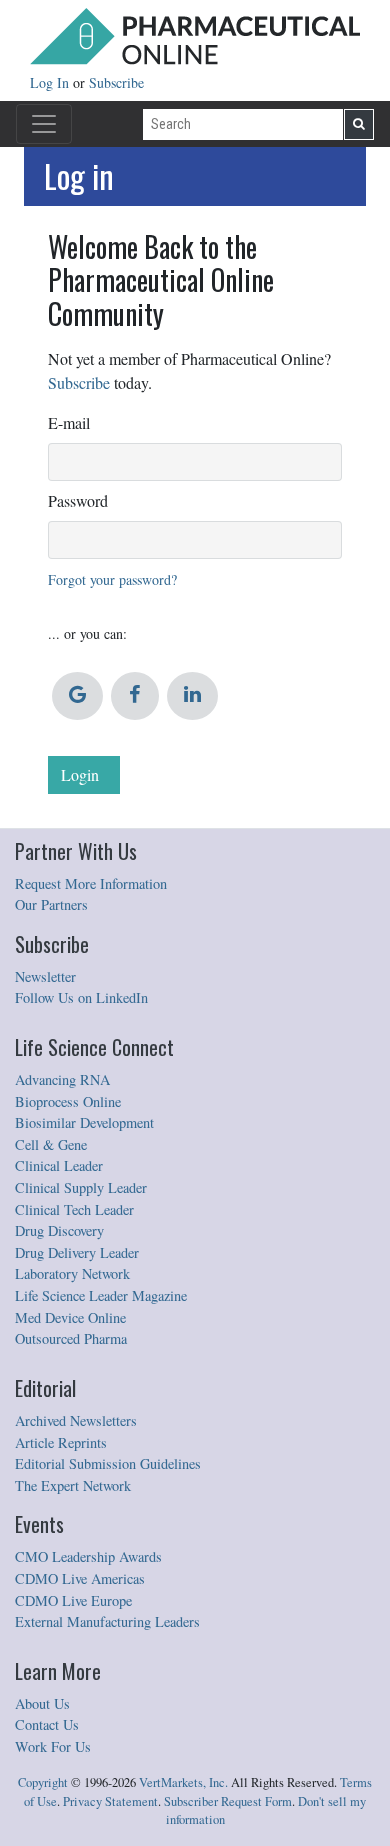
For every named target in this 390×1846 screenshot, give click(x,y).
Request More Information (91, 883)
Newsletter (45, 976)
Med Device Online (70, 1317)
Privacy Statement (110, 1801)
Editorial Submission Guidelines (108, 1463)
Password (78, 500)
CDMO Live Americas (80, 1578)
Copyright (43, 1782)
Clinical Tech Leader (74, 1209)
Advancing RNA (62, 1079)
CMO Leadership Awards (88, 1556)
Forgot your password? (112, 579)
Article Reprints (61, 1442)
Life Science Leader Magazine (101, 1295)
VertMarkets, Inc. (183, 1782)
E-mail (69, 422)
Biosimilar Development (84, 1122)
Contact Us (47, 1724)
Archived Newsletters (76, 1420)
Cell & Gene (51, 1144)
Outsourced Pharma (71, 1338)
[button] (77, 696)
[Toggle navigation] (44, 124)
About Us (42, 1703)
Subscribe (116, 82)
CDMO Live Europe (73, 1600)
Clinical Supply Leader (81, 1187)
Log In (51, 82)
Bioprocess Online (68, 1101)
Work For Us (53, 1746)
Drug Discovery (59, 1230)
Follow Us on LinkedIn (81, 997)
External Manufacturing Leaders (107, 1621)
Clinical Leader (59, 1165)
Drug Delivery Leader (77, 1252)
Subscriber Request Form (228, 1801)
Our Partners (51, 904)
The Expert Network (73, 1485)
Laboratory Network (72, 1273)
